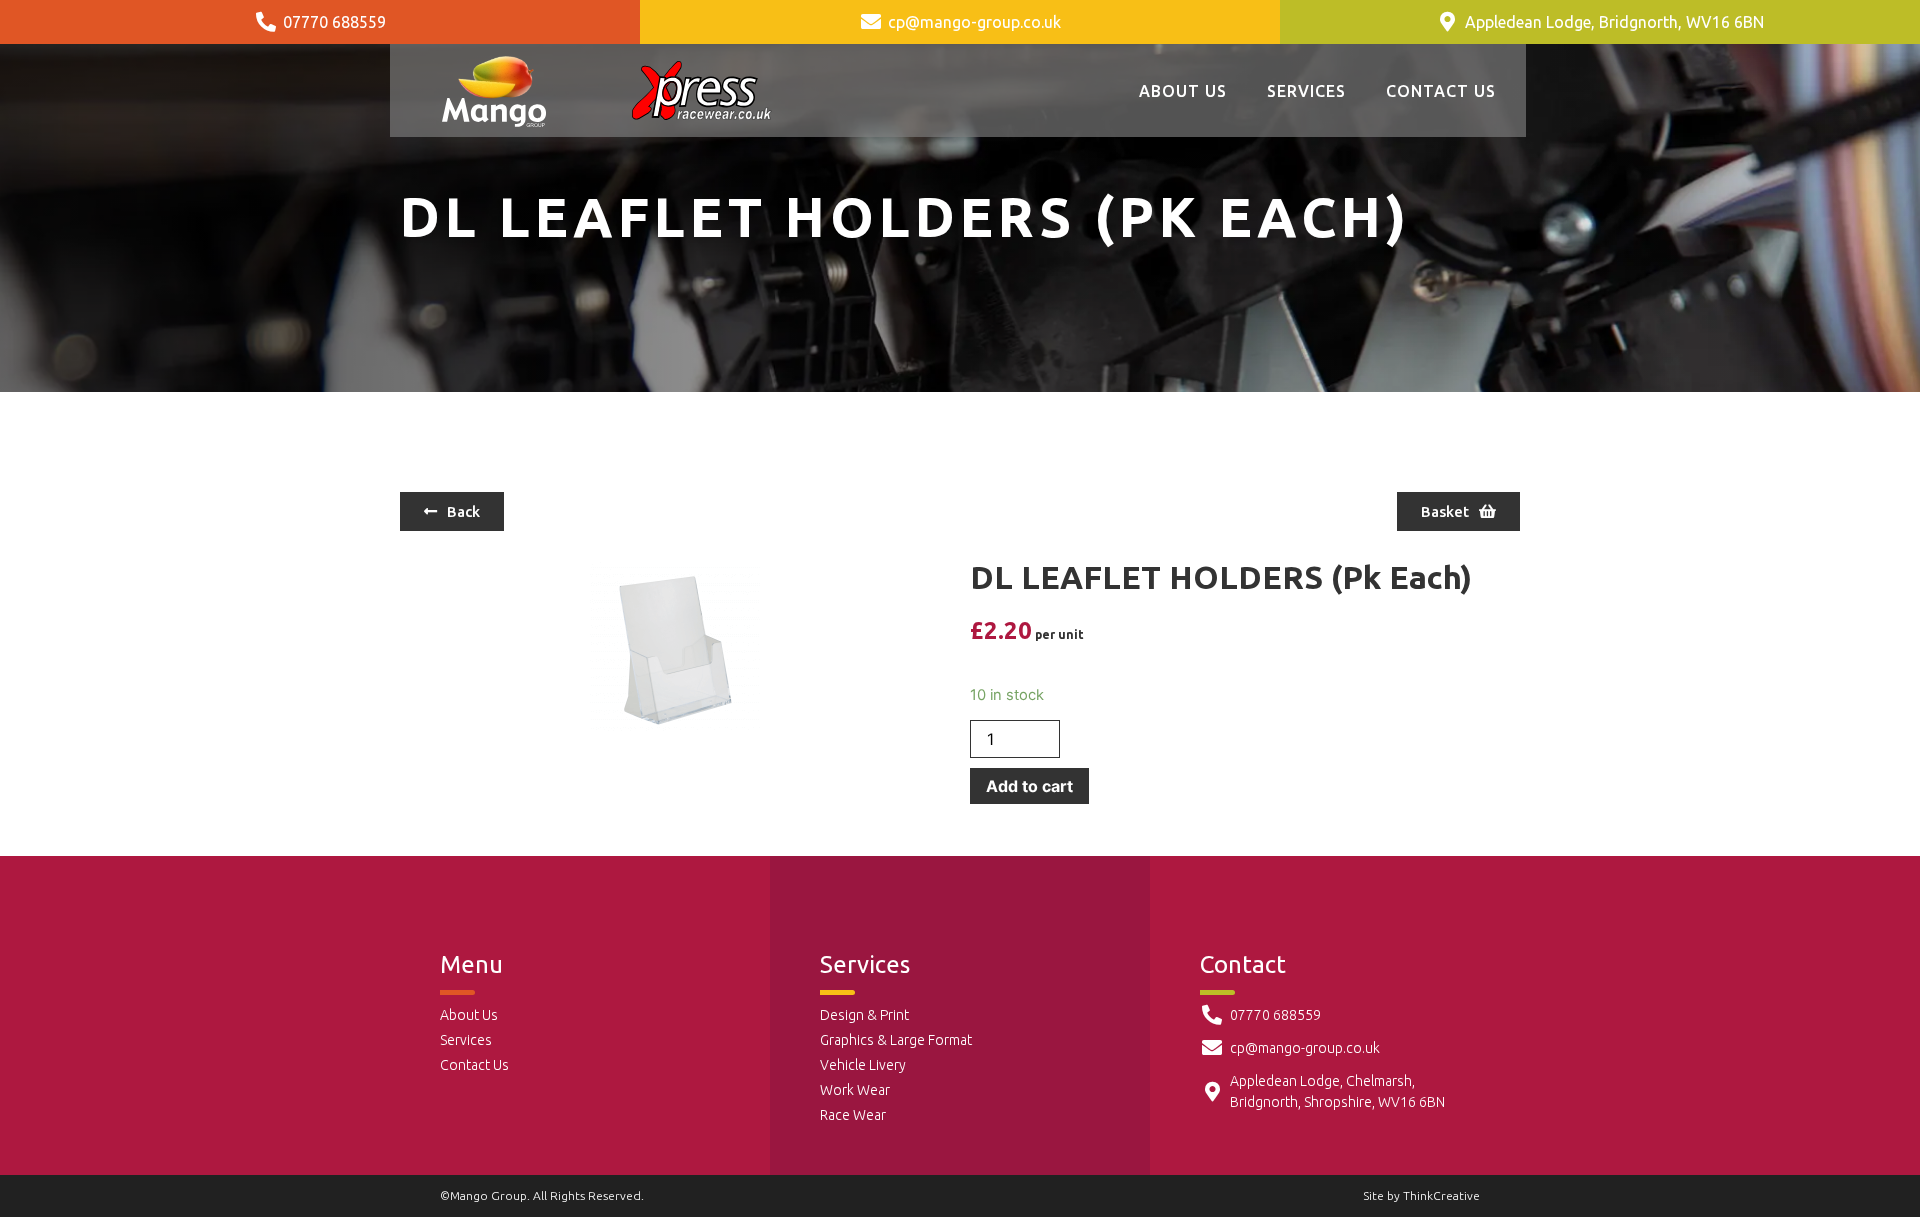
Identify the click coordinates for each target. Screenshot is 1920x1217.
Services (1306, 91)
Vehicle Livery (863, 1065)
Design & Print (864, 1015)
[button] (452, 511)
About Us (1183, 91)
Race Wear (853, 1115)
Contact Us (1441, 91)
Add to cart (1029, 786)
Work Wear (855, 1090)
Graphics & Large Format (896, 1040)
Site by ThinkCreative (1421, 1195)
